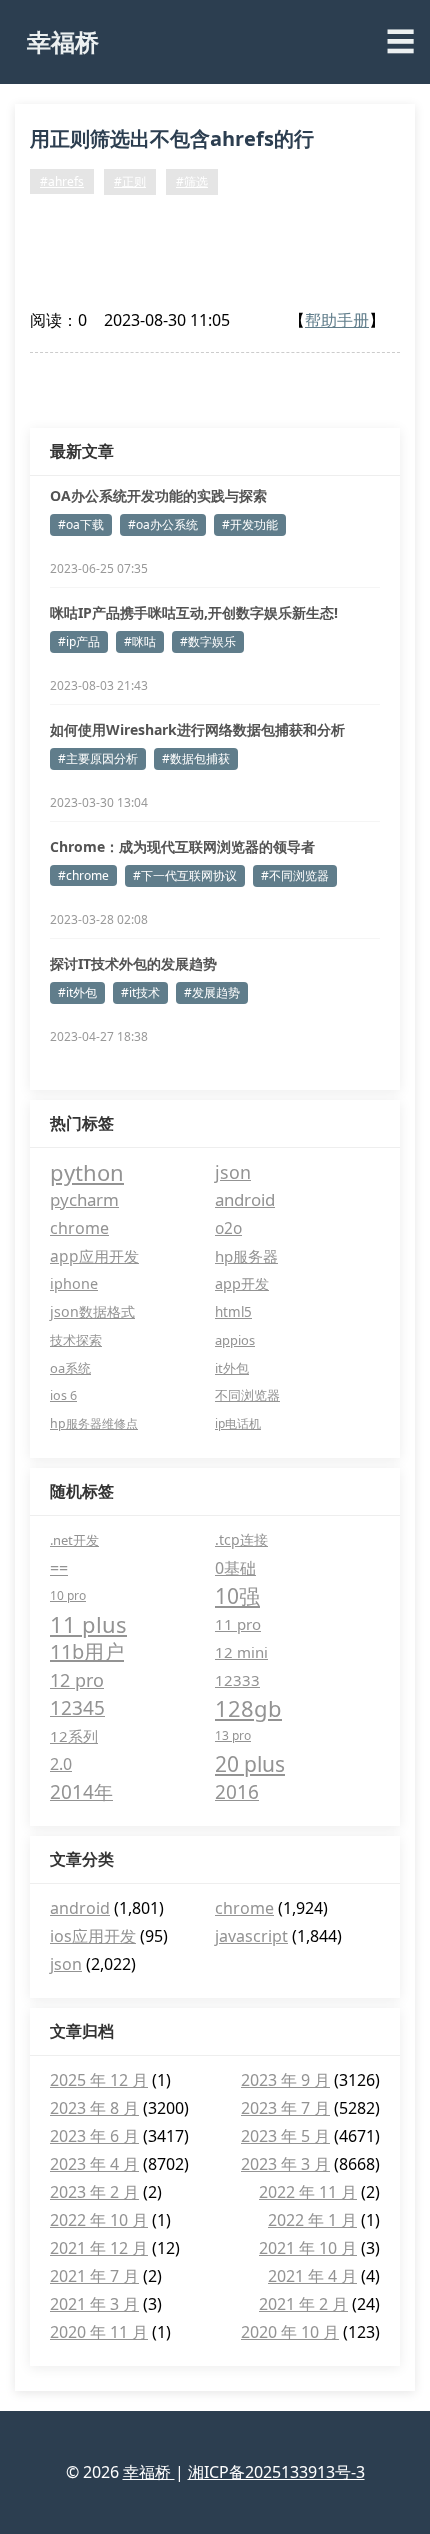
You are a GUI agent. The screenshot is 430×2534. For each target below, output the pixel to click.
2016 (237, 1792)
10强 (237, 1596)
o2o (228, 1228)
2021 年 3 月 (94, 2304)
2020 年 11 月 (99, 2332)
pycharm (84, 1199)
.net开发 (74, 1540)
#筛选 (192, 181)
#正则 (130, 181)
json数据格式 (92, 1311)
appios (235, 1340)
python (87, 1172)
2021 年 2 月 (303, 2304)
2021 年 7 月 (94, 2276)
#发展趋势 (212, 992)
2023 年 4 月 (94, 2164)
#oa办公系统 (163, 524)
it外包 (232, 1368)
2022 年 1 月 (312, 2220)
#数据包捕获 (196, 758)
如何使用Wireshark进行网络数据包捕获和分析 (197, 729)
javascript (251, 1936)
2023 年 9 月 (285, 2080)
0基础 (235, 1568)
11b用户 (87, 1651)
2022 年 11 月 (308, 2192)
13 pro (233, 1735)
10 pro (68, 1595)
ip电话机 (238, 1423)
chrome (79, 1228)
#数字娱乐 (208, 641)
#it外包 (77, 992)
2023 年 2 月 (94, 2192)
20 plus (250, 1764)
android (245, 1199)
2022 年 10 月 (99, 2220)
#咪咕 (140, 641)
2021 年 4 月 (312, 2276)
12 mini (241, 1652)
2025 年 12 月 (99, 2080)
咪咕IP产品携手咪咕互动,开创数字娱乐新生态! (194, 612)
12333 (237, 1680)
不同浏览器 (247, 1395)
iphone (74, 1283)
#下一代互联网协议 (185, 875)
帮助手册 (337, 320)
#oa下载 (81, 524)
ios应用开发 (93, 1936)
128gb (248, 1708)
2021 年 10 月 (308, 2248)
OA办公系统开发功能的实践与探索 (158, 495)
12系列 (74, 1736)
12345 (77, 1708)
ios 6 (63, 1395)
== (59, 1568)
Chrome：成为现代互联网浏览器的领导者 (182, 846)
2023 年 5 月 (285, 2136)
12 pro (77, 1680)
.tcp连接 (241, 1539)
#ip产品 (79, 641)
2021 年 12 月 (99, 2248)
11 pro (238, 1624)
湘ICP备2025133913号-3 (276, 2472)
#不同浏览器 (295, 875)
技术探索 (76, 1340)
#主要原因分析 (98, 758)
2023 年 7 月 (285, 2108)
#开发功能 (250, 524)
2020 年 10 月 (290, 2332)
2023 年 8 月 (94, 2108)
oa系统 (70, 1368)
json (233, 1172)
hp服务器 (246, 1256)
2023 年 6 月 (94, 2136)
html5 (233, 1312)
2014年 (81, 1792)
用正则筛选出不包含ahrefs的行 (172, 138)
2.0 (61, 1764)
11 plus (88, 1624)
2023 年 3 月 (285, 2164)
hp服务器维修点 (94, 1423)
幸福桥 (63, 41)
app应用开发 (94, 1256)
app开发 (242, 1283)
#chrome (83, 875)
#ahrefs (62, 181)
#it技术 (140, 992)
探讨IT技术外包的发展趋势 (133, 963)
